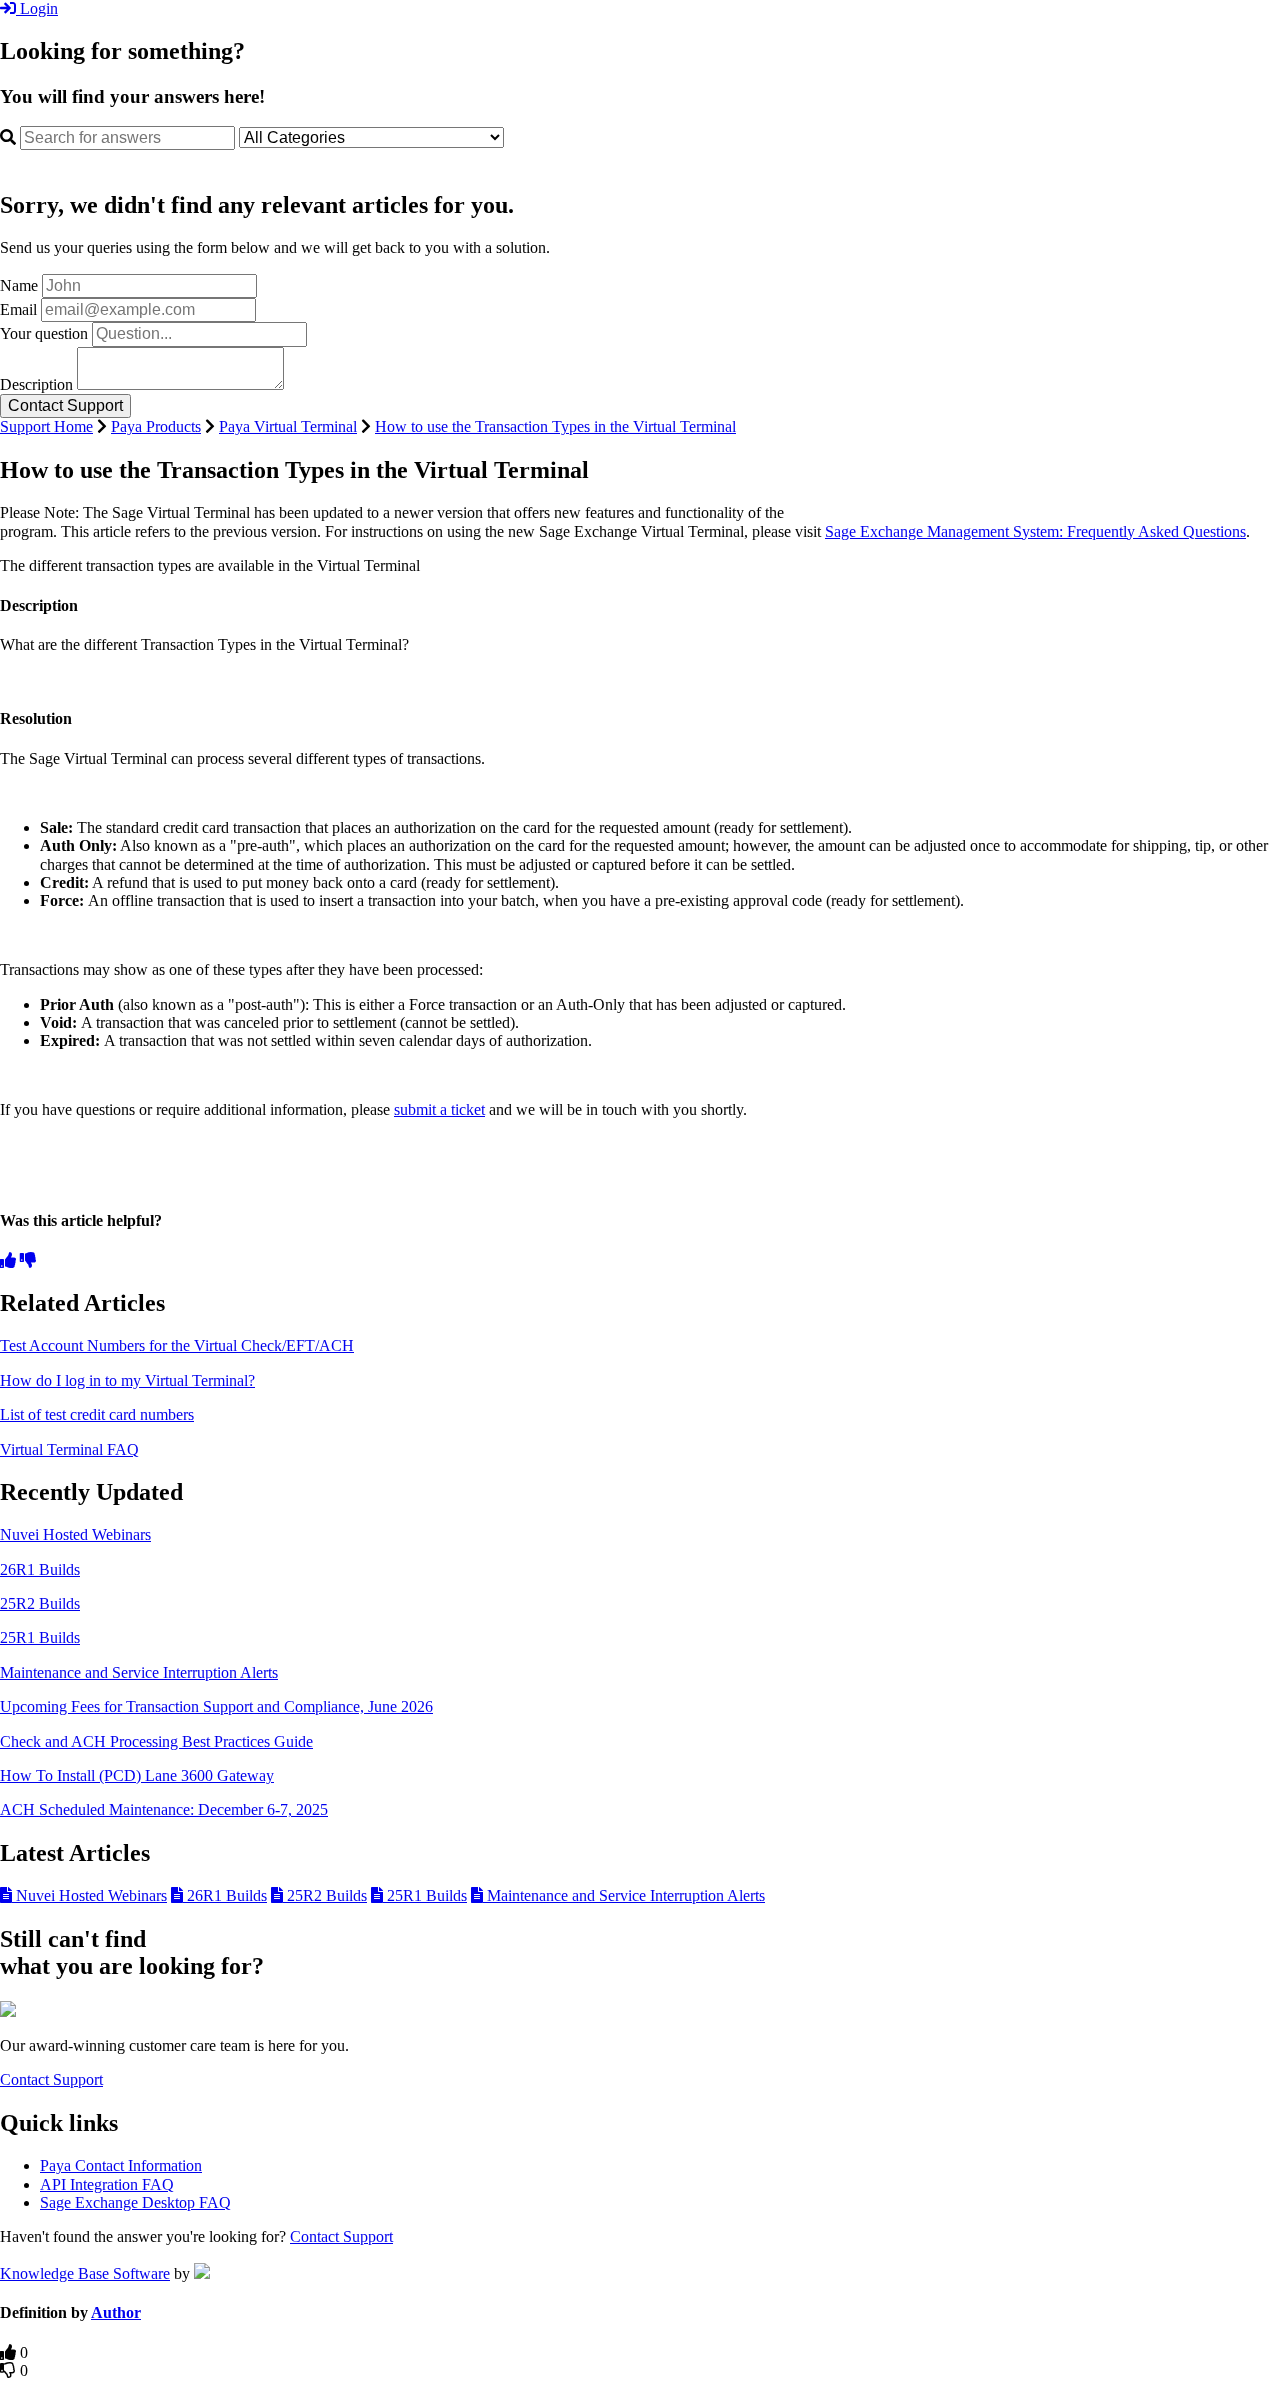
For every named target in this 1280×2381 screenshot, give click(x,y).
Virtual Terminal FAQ (69, 1449)
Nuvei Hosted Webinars (75, 1534)
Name (19, 285)
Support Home (46, 426)
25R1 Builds (40, 1637)
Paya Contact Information (121, 2165)
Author (116, 2312)
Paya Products (156, 426)
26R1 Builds (40, 1569)
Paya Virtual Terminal (288, 426)
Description (36, 384)
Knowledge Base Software (85, 2273)
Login (37, 8)
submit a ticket (439, 1109)
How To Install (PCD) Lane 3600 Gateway (137, 1775)
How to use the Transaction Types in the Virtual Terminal (555, 426)
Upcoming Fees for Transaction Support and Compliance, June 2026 (216, 1706)
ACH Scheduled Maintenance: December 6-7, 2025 (164, 1809)
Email (18, 309)
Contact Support (51, 2079)
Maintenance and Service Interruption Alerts (139, 1672)
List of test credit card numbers (97, 1414)
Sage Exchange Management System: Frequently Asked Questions (1035, 531)
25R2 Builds (40, 1603)
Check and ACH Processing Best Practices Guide (156, 1741)
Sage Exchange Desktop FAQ (135, 2202)
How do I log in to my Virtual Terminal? (127, 1380)
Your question (44, 333)
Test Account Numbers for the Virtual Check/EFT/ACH (177, 1345)
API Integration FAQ (107, 2184)
